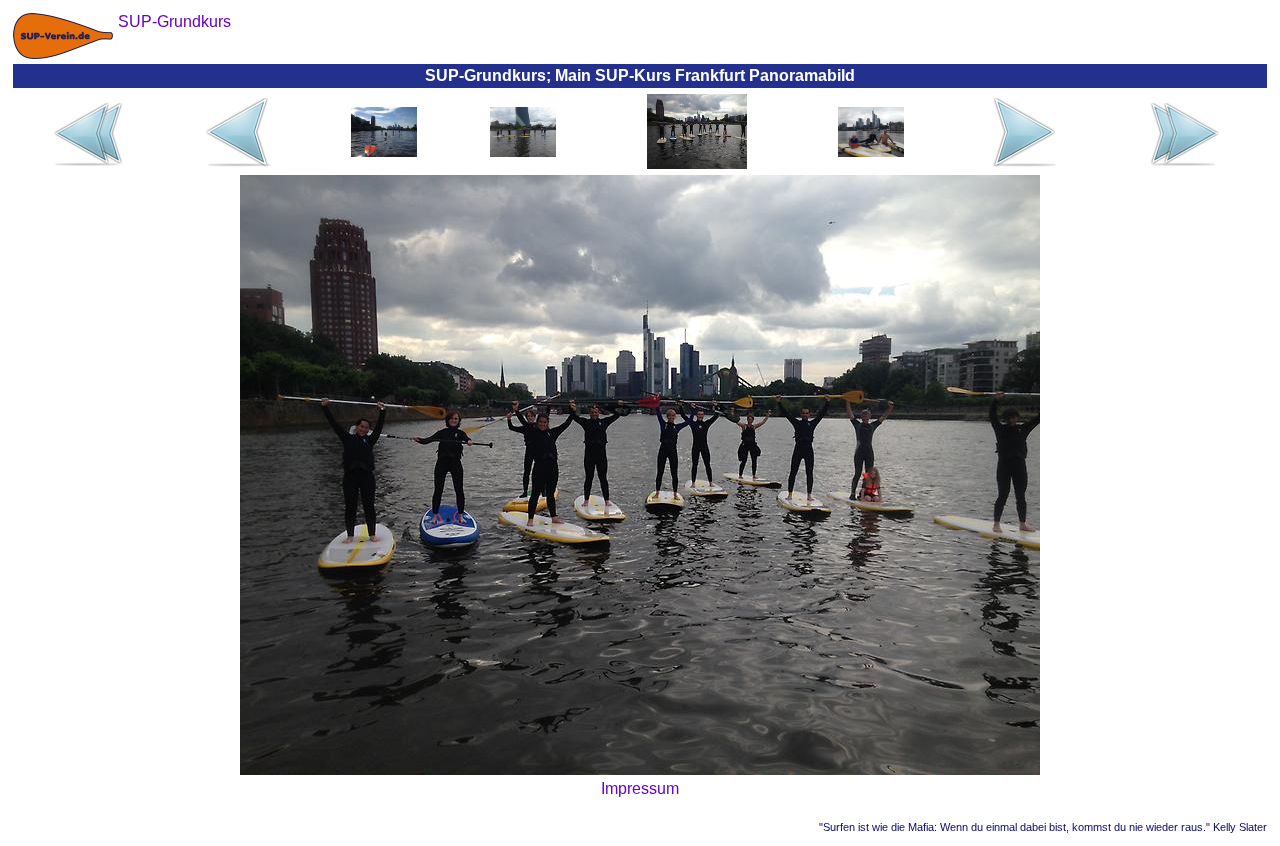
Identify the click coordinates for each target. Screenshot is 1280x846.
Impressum (640, 788)
